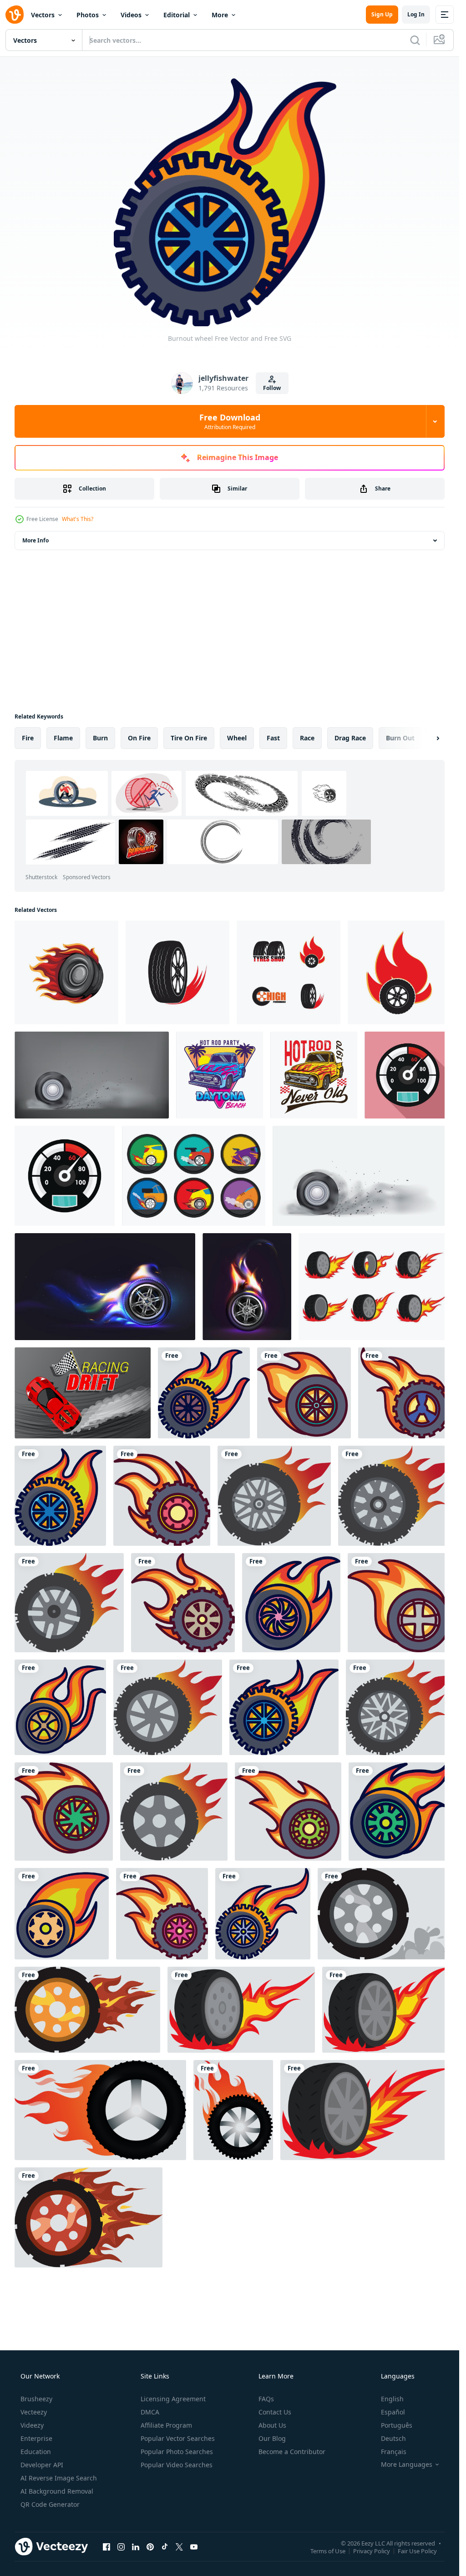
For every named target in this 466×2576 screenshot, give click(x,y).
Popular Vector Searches (178, 2438)
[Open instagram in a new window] (121, 2546)
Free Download (230, 421)
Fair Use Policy (417, 2551)
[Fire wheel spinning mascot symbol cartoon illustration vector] (66, 972)
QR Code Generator (50, 2504)
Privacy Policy (372, 2551)
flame (63, 738)
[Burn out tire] (241, 2010)
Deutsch (393, 2438)
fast (273, 738)
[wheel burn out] (362, 1176)
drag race (350, 738)
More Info (35, 540)
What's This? (78, 519)
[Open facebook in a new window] (106, 2546)
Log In (416, 14)
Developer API (42, 2465)
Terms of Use (328, 2551)
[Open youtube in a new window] (194, 2546)
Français (394, 2452)
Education (36, 2452)
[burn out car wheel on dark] (92, 1075)
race (307, 738)
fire (28, 738)
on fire (139, 738)
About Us (272, 2425)
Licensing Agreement (173, 2399)
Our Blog (272, 2438)
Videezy (32, 2425)
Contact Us (275, 2412)
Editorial (177, 15)
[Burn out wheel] (384, 1914)
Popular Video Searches (177, 2465)
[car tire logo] (177, 972)
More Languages (407, 2465)
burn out (400, 738)
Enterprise (36, 2438)
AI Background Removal (57, 2491)
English (392, 2399)
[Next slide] (430, 738)
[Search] (415, 40)
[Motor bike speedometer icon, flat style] (408, 1075)
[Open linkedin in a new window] (136, 2546)
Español (393, 2412)
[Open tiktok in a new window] (165, 2546)
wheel (237, 738)
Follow (272, 388)
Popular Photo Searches (177, 2452)
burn (100, 738)
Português (397, 2425)
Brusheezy (36, 2399)
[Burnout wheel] (204, 1393)
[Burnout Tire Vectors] (375, 1287)
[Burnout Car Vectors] (194, 1176)
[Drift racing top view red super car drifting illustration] (83, 1393)
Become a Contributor (292, 2452)
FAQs (266, 2399)
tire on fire (189, 738)
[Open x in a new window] (179, 2546)
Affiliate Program (166, 2425)
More (220, 15)
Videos (131, 15)
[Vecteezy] (15, 15)
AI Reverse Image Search (59, 2478)
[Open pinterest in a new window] (150, 2546)
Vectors (43, 15)
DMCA (150, 2412)
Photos (88, 15)
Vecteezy (34, 2412)
